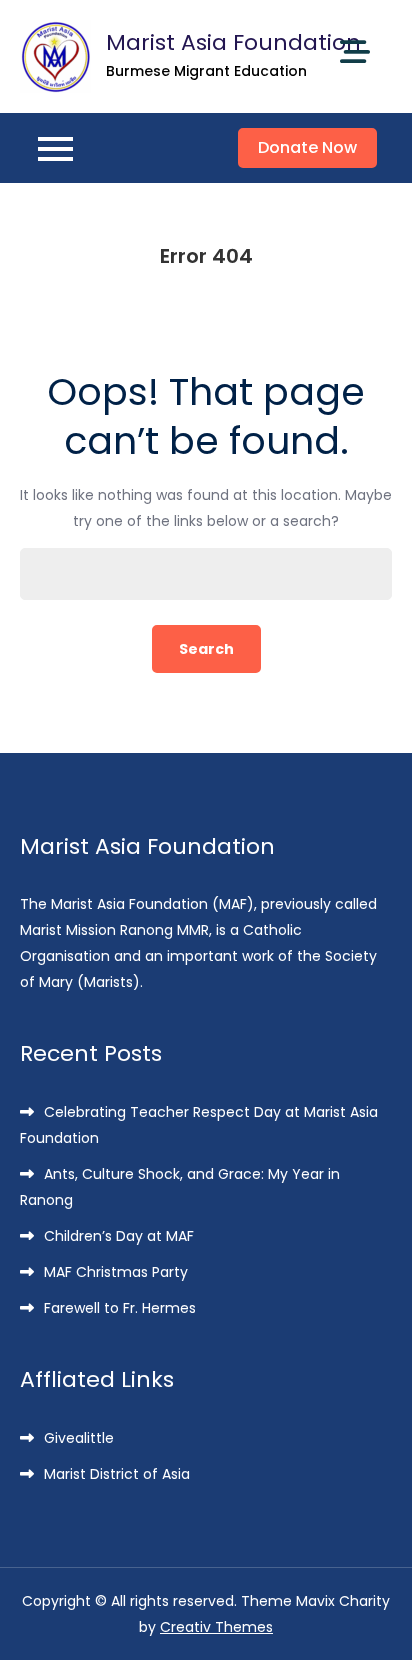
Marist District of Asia (117, 1474)
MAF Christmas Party (116, 1272)
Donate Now (307, 147)
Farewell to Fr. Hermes (120, 1308)
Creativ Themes (216, 1627)
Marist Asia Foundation (233, 42)
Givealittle (79, 1438)
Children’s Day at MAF (119, 1236)
